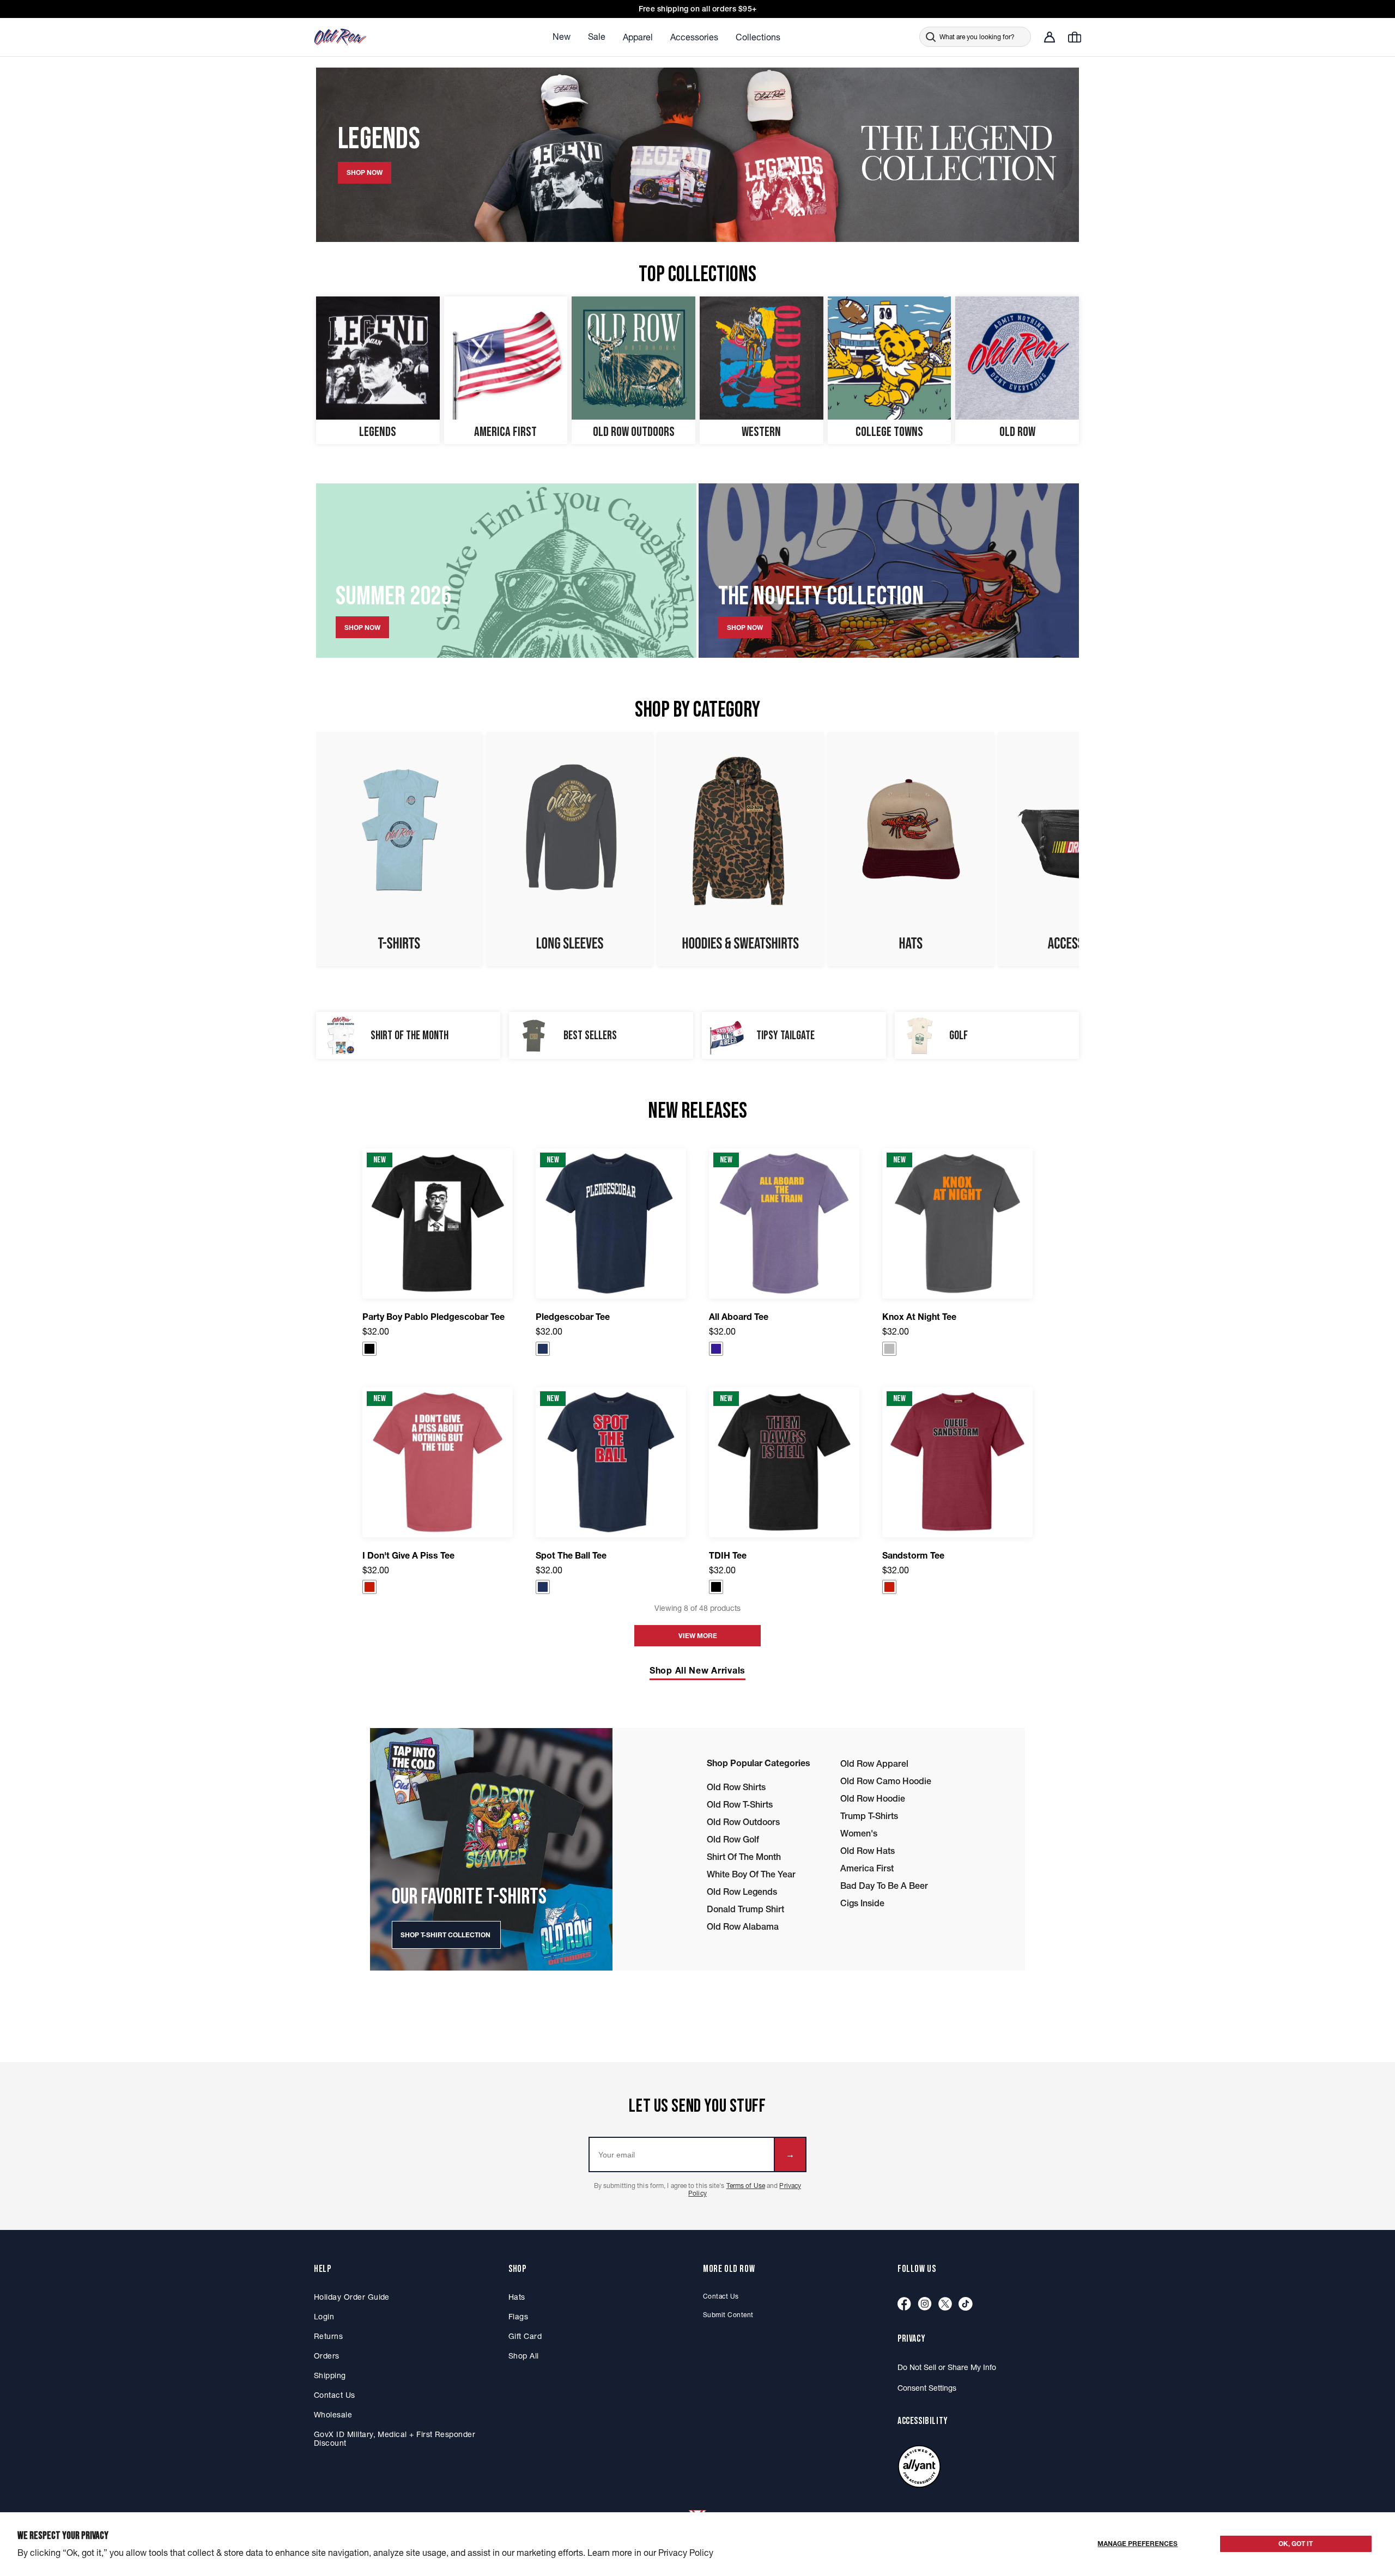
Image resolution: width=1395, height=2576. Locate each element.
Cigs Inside (862, 1903)
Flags (518, 2317)
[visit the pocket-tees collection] (399, 849)
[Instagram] (925, 2304)
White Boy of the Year (751, 1874)
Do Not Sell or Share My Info (947, 2367)
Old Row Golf (733, 1839)
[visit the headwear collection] (911, 849)
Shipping (330, 2375)
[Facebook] (904, 2304)
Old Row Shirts (736, 1787)
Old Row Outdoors (743, 1822)
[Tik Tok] (966, 2304)
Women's (859, 1833)
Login (324, 2317)
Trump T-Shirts (869, 1816)
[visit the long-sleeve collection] (570, 849)
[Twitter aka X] (945, 2304)
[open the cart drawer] (1075, 37)
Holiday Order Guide (352, 2297)
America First (867, 1868)
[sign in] (1050, 37)
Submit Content (728, 2315)
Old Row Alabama (743, 1926)
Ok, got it (1296, 2544)
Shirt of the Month (744, 1857)
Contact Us (335, 2395)
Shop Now (362, 628)
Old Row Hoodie (873, 1798)
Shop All (524, 2356)
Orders (327, 2356)
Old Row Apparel (874, 1763)
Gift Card (525, 2336)
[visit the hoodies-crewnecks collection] (740, 849)
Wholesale (333, 2415)
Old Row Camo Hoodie (886, 1781)
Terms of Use (746, 2186)
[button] (369, 1349)
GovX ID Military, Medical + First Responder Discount (395, 2439)
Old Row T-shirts (740, 1804)
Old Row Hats (868, 1851)
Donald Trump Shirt (745, 1909)
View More (698, 1636)
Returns (328, 2336)
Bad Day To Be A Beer (884, 1886)
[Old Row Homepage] (371, 37)
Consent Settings (927, 2388)
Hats (517, 2297)
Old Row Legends (742, 1892)
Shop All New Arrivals (697, 1670)
